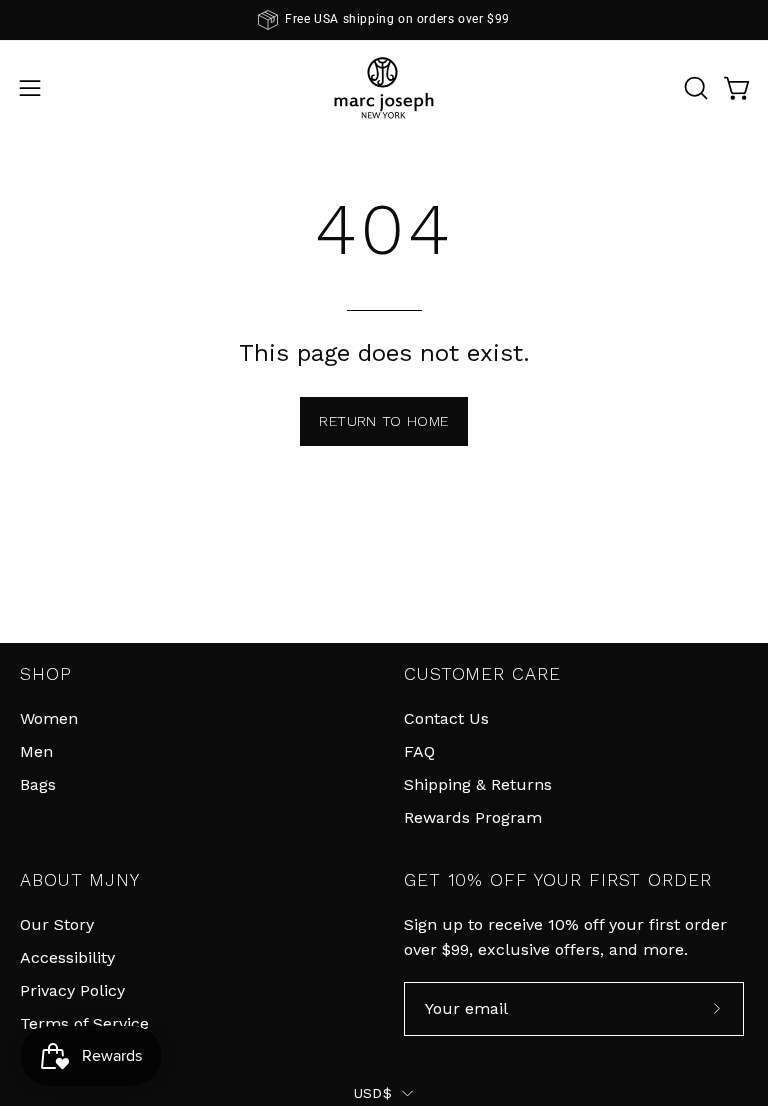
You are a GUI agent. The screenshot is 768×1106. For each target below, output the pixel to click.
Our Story (57, 924)
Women (49, 718)
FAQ (419, 751)
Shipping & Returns (478, 784)
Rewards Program (473, 817)
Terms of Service (84, 1023)
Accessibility (67, 957)
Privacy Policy (72, 990)
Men (36, 751)
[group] (384, 20)
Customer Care (482, 674)
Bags (38, 784)
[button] (694, 88)
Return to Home (383, 421)
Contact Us (446, 718)
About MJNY (80, 880)
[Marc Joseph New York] (384, 87)
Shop (46, 674)
